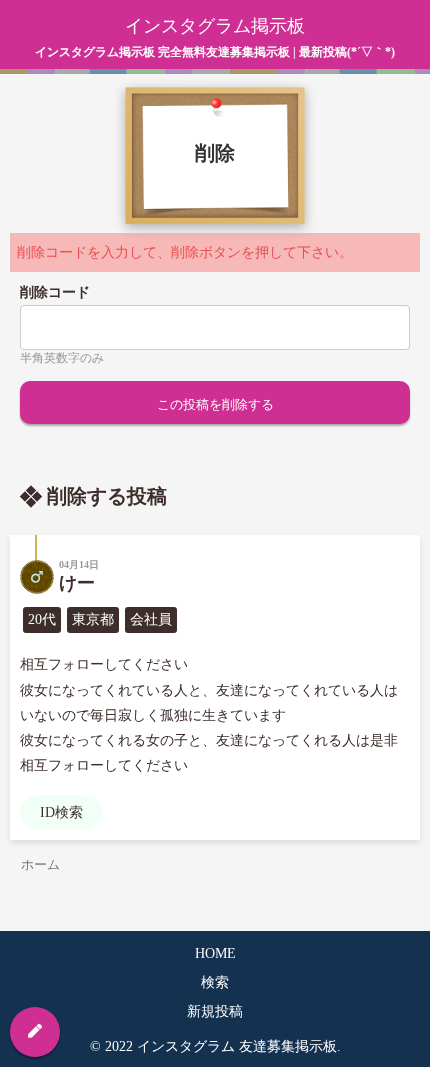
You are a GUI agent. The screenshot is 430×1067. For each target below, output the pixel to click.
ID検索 (61, 812)
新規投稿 (215, 1011)
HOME (215, 953)
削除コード (55, 292)
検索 (215, 982)
